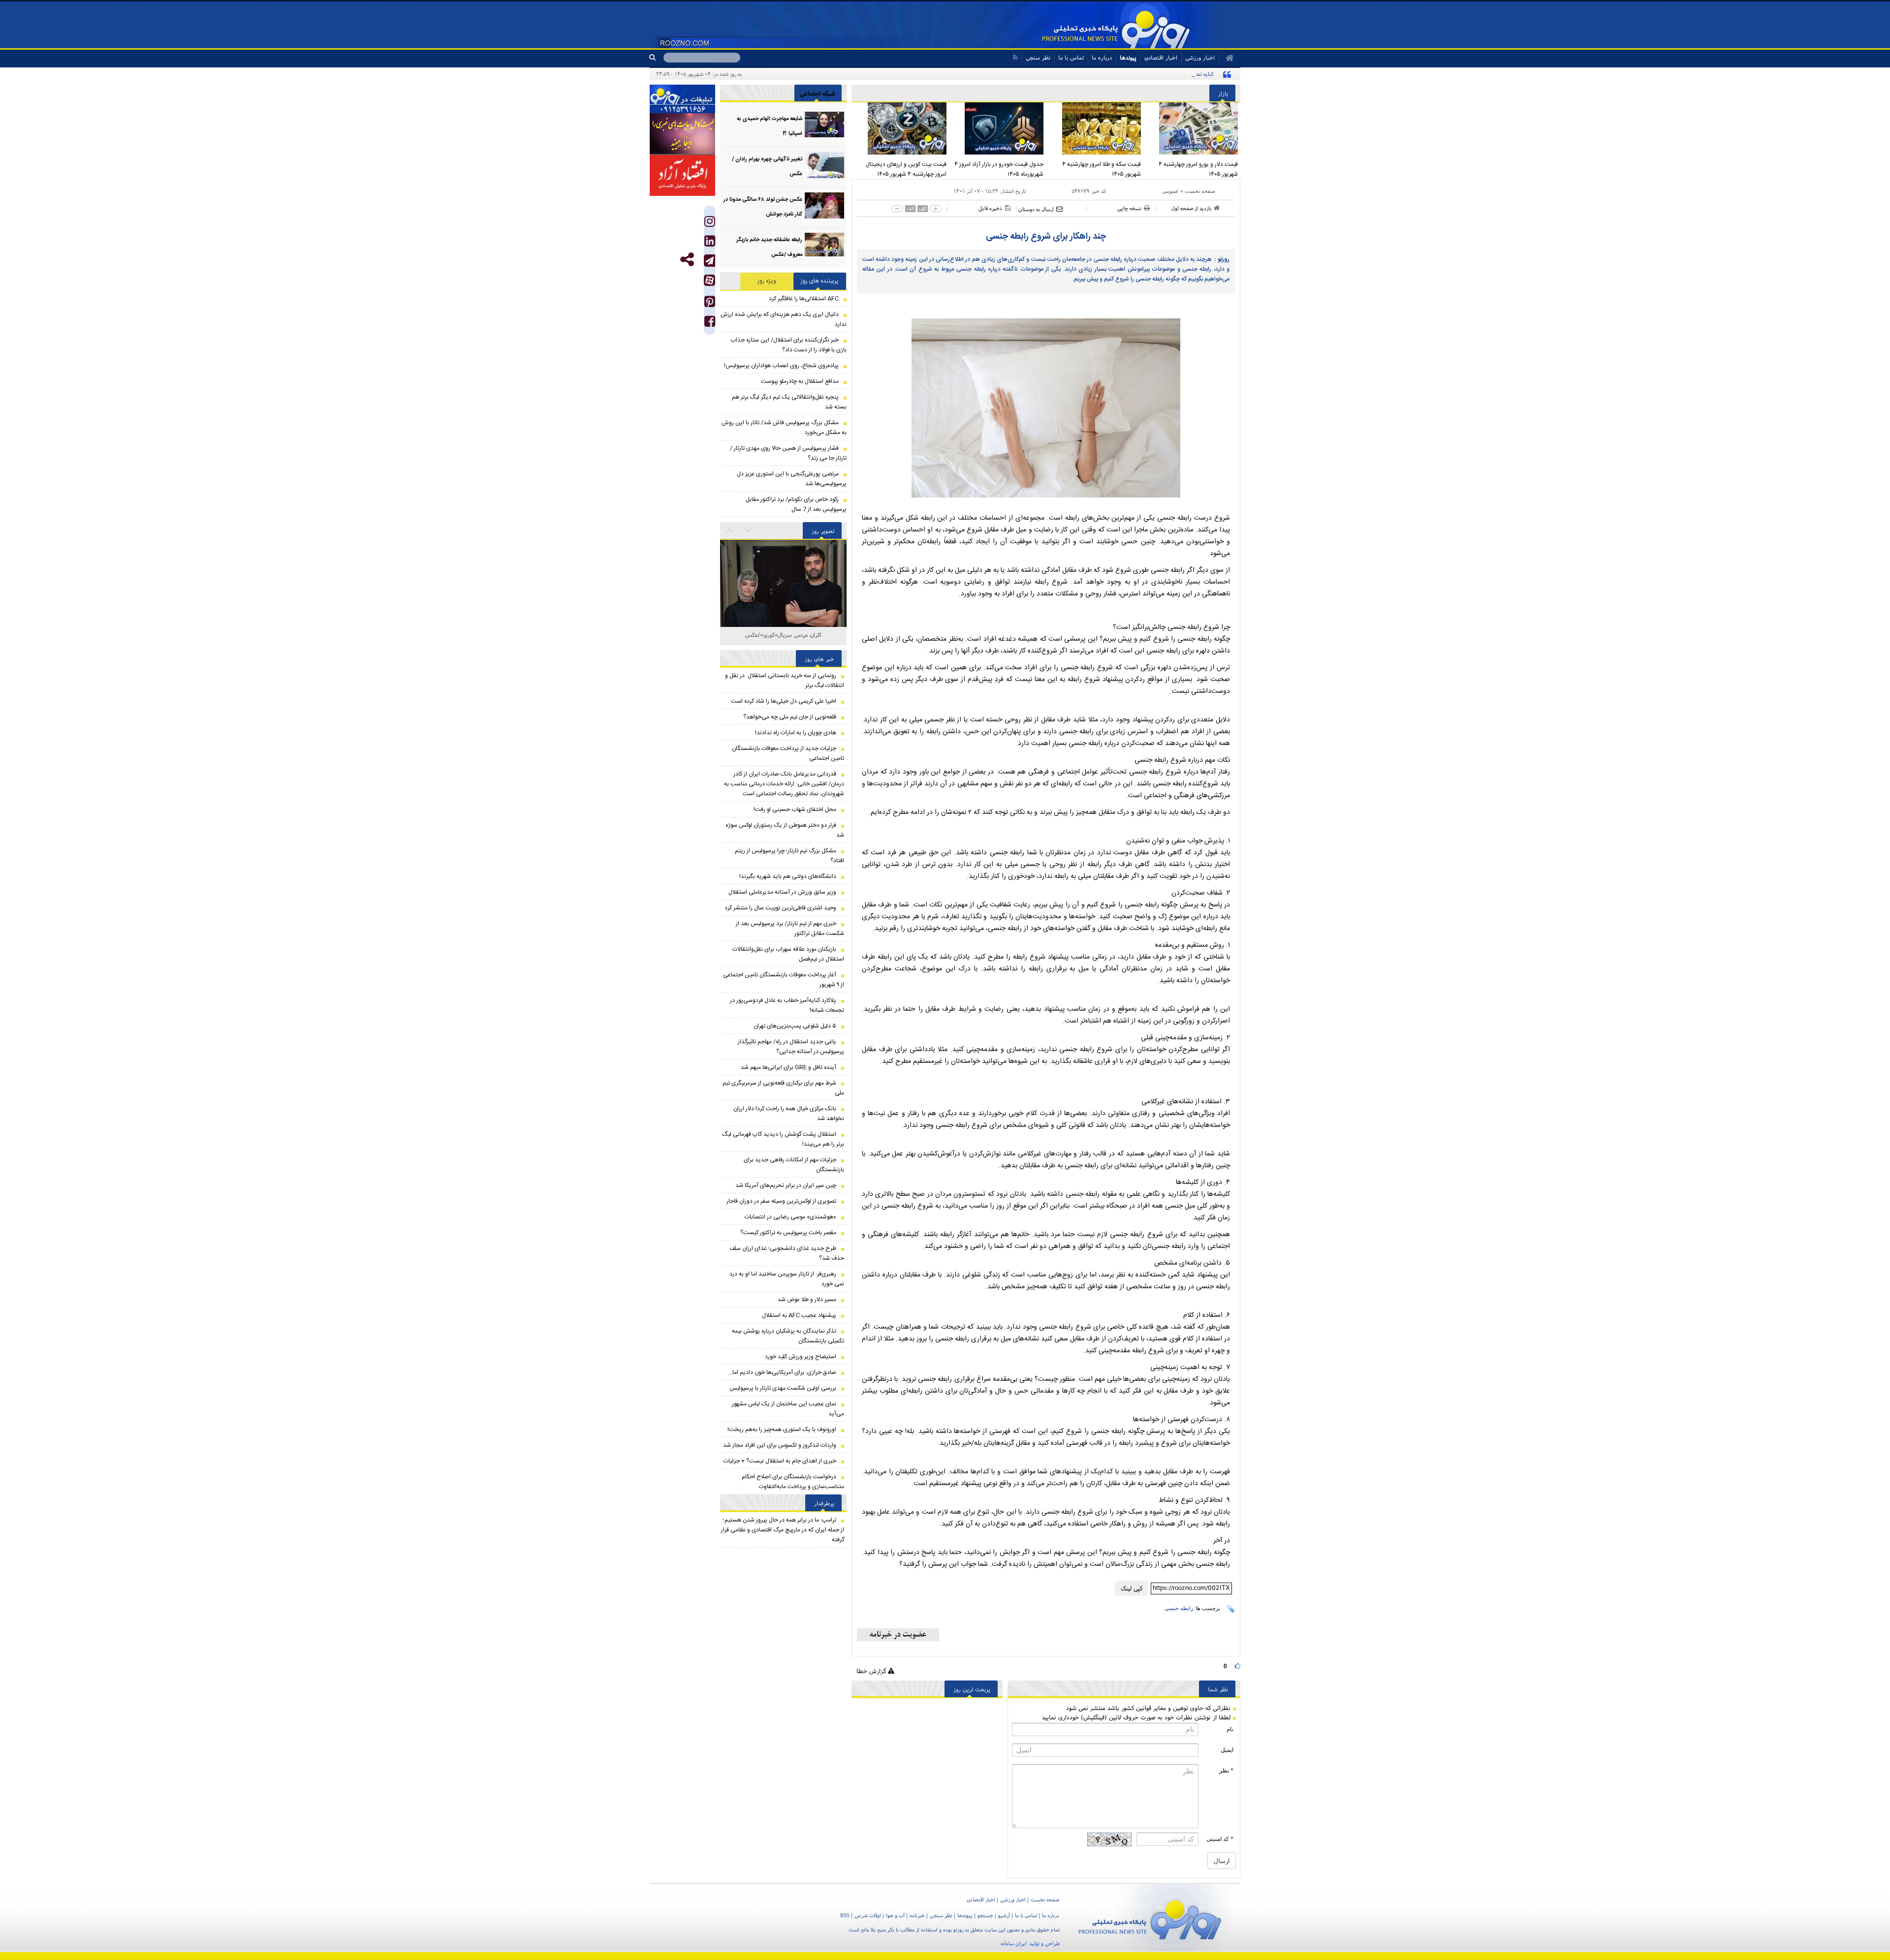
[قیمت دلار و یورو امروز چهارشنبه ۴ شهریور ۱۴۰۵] (1192, 128)
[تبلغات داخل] (682, 99)
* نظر (1226, 1771)
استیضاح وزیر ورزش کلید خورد (801, 1357)
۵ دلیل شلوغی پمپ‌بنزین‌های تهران (795, 1026)
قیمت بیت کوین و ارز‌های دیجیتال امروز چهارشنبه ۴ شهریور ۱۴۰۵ (906, 169)
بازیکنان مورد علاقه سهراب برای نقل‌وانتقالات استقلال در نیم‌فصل (788, 954)
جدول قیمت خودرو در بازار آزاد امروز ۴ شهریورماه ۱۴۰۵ (999, 169)
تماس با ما (1071, 57)
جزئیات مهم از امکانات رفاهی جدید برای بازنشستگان (794, 1165)
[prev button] (749, 530)
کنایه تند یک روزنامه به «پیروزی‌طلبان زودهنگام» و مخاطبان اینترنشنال (1139, 74)
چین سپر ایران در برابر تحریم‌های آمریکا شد (786, 1185)
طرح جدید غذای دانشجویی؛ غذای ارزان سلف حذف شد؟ (787, 1253)
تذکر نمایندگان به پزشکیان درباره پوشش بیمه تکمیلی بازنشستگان (788, 1336)
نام (1230, 1729)
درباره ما (1102, 57)
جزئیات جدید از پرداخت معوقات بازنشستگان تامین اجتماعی (788, 753)
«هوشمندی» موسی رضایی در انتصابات (790, 1217)
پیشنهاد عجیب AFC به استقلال (799, 1315)
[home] (1226, 58)
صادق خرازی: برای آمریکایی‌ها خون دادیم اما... (782, 1372)
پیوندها (1128, 57)
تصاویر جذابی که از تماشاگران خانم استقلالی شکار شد (784, 640)
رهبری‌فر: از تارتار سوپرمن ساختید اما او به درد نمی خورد (787, 1279)
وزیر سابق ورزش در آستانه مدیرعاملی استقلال (782, 892)
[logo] (1150, 1918)
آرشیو (1004, 1915)
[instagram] (710, 224)
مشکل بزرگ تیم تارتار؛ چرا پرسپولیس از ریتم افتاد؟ (789, 856)
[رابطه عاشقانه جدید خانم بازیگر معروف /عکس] (824, 246)
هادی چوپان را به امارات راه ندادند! (796, 733)
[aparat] (709, 280)
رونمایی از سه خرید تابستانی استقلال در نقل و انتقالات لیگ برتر (785, 681)
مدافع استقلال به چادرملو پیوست (800, 381)
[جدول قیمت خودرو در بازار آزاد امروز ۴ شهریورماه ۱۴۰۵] (998, 128)
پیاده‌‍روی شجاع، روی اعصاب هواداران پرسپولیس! (781, 366)
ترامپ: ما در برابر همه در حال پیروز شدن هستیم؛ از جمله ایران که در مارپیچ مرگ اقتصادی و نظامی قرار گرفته (783, 1530)
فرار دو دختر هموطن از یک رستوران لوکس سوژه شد (785, 830)
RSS (845, 1915)
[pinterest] (710, 304)
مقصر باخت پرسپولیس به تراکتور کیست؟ (788, 1233)
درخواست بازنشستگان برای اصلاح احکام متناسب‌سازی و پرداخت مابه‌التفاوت (793, 1482)
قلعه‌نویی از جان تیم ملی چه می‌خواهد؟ (790, 717)
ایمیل (1227, 1750)
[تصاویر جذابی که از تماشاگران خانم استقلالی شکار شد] (783, 564)
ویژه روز (767, 281)
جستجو (985, 1915)
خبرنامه (917, 1915)
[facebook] (710, 324)
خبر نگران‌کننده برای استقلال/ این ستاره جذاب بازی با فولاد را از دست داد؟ (788, 345)
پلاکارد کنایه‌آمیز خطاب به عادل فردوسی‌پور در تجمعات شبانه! (787, 1005)
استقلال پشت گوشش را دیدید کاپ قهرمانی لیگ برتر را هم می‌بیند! (783, 1139)
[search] (656, 58)
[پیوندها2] (682, 134)
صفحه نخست (1200, 191)
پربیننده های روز (820, 281)
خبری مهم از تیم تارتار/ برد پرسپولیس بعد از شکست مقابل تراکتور (790, 929)
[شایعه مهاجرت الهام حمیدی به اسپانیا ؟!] (824, 125)
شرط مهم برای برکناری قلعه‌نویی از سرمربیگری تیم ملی (783, 1088)
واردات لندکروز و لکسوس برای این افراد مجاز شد (780, 1445)
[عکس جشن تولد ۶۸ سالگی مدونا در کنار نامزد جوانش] (824, 205)
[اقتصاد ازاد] (682, 175)
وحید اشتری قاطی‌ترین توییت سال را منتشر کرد (780, 908)
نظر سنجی (1038, 57)
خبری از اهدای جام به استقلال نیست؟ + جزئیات (780, 1461)
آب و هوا (895, 1915)
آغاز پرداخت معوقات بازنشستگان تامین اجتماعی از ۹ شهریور (784, 980)
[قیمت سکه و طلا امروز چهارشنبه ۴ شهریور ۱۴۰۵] (1095, 128)
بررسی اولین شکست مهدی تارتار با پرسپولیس (783, 1388)
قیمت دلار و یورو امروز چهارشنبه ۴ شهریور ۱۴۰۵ (1198, 169)
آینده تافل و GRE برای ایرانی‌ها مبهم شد (788, 1067)
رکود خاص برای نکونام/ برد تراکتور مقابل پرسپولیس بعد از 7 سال (796, 504)
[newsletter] (898, 1635)
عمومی (1170, 191)
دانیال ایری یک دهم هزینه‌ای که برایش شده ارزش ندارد (784, 319)
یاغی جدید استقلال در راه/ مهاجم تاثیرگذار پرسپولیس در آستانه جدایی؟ (791, 1047)
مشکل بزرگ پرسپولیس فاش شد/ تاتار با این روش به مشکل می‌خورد (784, 428)
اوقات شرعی (868, 1915)
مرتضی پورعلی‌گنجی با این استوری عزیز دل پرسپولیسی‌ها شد (792, 479)
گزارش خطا (872, 1671)
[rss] (1015, 57)
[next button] (729, 530)
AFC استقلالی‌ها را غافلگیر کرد (804, 299)
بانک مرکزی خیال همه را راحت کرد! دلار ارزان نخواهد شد (789, 1114)
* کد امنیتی (1220, 1839)
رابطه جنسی (1179, 1608)
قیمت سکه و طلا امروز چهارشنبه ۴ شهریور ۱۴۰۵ (1102, 169)
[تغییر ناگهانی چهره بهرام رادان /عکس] (824, 165)
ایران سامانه (1014, 1943)
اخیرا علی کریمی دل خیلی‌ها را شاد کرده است (784, 701)
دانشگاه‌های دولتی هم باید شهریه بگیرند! (788, 876)
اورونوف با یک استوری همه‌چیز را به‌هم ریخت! (782, 1430)
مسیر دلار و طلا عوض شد (807, 1300)
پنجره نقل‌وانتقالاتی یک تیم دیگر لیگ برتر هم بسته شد (789, 402)
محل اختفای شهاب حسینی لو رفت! (795, 809)
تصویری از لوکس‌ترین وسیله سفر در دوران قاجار (781, 1201)
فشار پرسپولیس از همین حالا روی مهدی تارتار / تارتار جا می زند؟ (788, 453)
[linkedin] (710, 243)
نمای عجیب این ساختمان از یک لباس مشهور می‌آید (788, 1409)
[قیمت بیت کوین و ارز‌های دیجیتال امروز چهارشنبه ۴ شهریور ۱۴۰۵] (900, 128)
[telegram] (709, 261)
